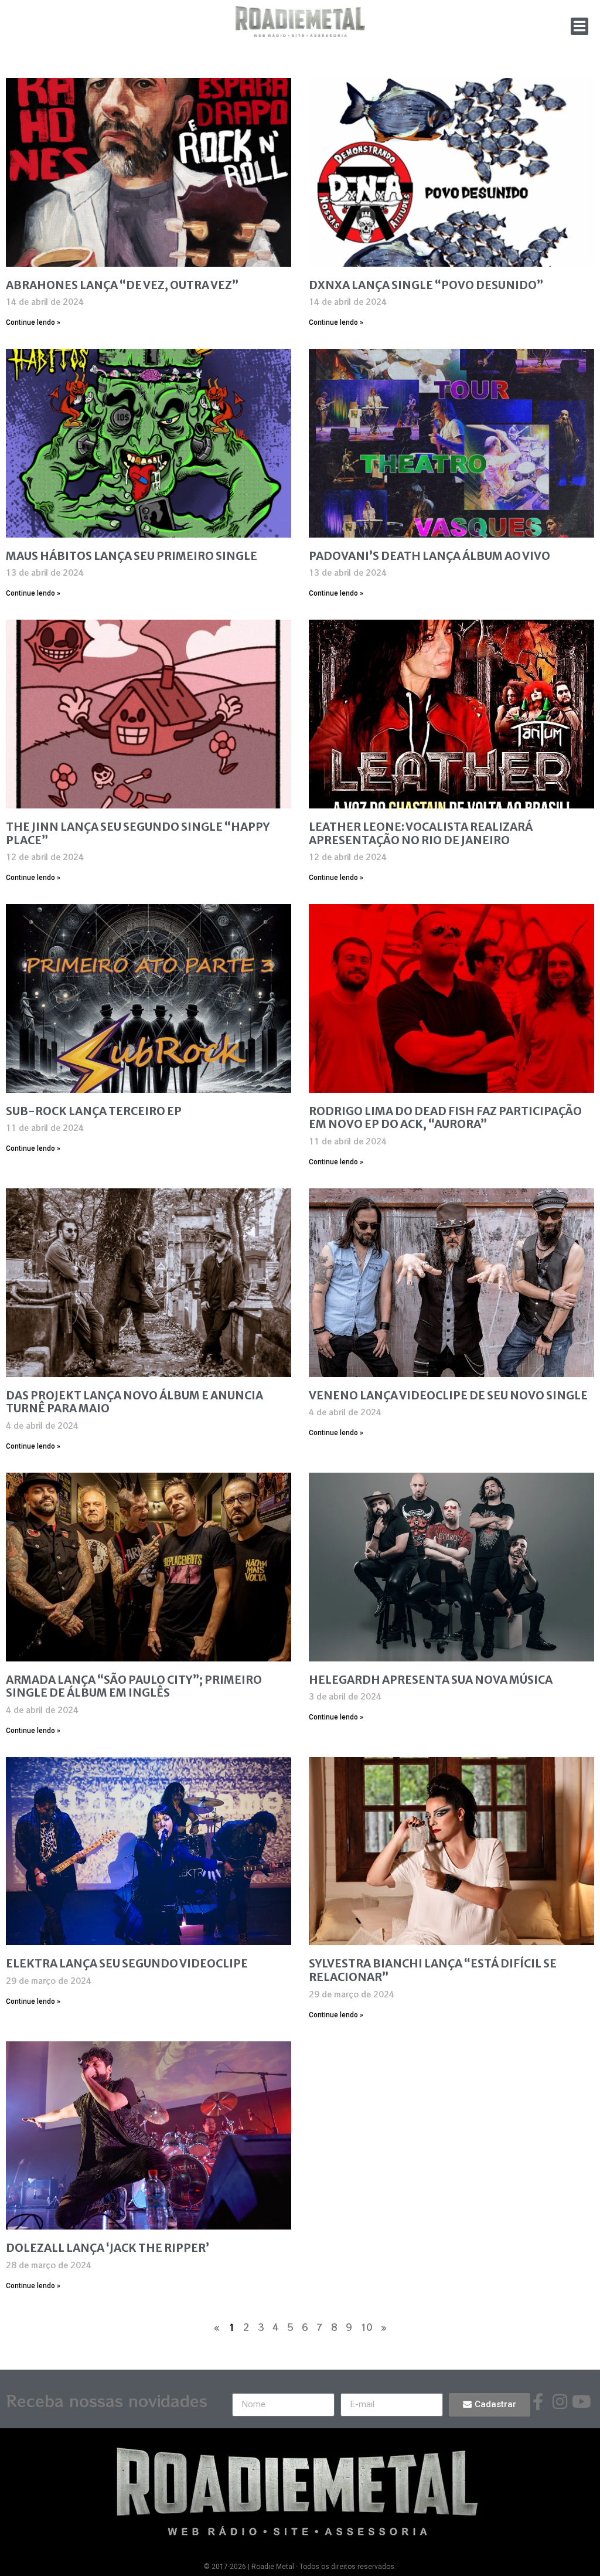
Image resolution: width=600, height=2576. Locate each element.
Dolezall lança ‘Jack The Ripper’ (108, 2248)
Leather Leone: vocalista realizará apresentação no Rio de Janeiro (421, 833)
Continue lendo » (33, 322)
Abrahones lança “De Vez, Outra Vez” (122, 285)
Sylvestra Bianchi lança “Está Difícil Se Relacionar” (433, 1970)
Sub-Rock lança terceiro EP (94, 1111)
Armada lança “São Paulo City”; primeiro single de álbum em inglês (134, 1686)
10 (366, 2327)
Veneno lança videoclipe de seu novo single (448, 1395)
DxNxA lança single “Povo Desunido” (426, 285)
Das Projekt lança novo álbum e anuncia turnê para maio (134, 1402)
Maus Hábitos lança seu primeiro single (132, 556)
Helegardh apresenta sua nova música (431, 1680)
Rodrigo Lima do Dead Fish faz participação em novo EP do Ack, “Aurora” (445, 1118)
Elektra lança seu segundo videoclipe (127, 1963)
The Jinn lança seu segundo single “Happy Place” (138, 833)
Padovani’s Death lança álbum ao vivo (429, 556)
